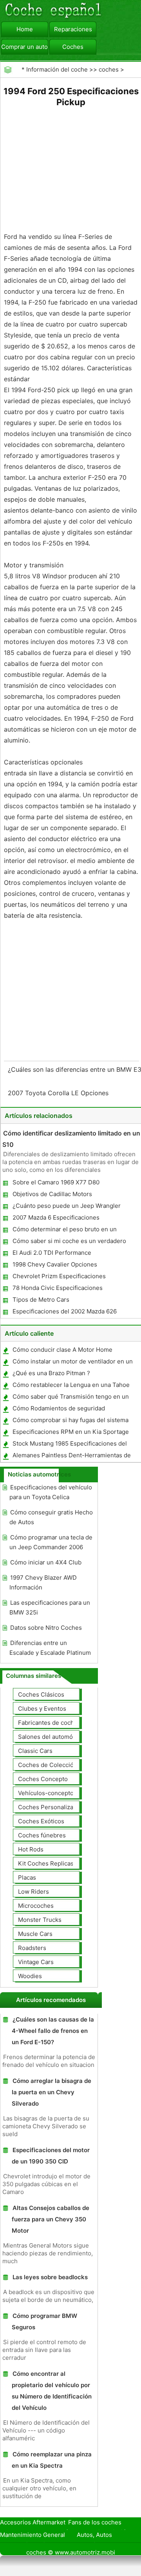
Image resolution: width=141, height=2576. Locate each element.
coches (109, 69)
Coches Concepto (43, 1779)
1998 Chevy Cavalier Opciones (55, 1264)
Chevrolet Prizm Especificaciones (59, 1276)
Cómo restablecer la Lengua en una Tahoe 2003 (71, 1386)
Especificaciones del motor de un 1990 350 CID (51, 2156)
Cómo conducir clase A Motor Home (62, 1350)
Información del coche (57, 69)
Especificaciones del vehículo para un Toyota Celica (51, 1492)
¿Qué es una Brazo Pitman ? (51, 1373)
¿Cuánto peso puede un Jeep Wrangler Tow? (66, 1207)
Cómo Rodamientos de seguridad (59, 1408)
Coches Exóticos (41, 1821)
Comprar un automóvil (25, 47)
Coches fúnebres (42, 1835)
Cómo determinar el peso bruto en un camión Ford (64, 1231)
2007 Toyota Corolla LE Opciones (59, 1093)
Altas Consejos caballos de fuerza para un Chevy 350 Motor (51, 2219)
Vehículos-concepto (46, 1793)
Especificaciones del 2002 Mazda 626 (65, 1311)
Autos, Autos (94, 2535)
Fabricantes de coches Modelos (62, 1723)
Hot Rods (31, 1849)
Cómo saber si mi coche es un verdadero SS (69, 1242)
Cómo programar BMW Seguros (44, 2321)
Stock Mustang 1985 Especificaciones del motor (69, 1445)
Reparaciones (73, 29)
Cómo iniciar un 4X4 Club (46, 1562)
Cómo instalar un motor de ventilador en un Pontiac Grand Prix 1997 (72, 1363)
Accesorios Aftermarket (33, 2522)
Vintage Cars (36, 1962)
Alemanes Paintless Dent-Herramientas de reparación (71, 1457)
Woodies (30, 1976)
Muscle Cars (35, 1934)
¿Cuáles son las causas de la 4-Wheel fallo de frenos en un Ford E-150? (53, 2031)
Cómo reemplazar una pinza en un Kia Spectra (52, 2460)
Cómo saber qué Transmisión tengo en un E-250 (70, 1398)
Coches (73, 47)
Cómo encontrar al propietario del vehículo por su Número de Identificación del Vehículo (52, 2391)
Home (25, 29)
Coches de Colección (48, 1765)
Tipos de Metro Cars (41, 1300)
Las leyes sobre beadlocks (50, 2277)
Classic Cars (35, 1751)
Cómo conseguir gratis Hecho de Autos (51, 1517)
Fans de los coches (95, 2522)
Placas (27, 1877)
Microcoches (36, 1906)
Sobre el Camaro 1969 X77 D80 (56, 1182)
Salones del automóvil (49, 1737)
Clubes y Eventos (42, 1709)
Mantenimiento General (33, 2535)
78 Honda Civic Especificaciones (58, 1288)
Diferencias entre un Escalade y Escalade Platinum (50, 1648)
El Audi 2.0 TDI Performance (52, 1253)
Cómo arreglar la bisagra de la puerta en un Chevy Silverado (52, 2092)
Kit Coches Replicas (46, 1863)
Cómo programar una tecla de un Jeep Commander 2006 (51, 1542)
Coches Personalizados (51, 1807)
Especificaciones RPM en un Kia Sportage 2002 (70, 1433)
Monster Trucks (40, 1920)
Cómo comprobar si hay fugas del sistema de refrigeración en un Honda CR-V (70, 1422)
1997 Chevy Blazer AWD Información (43, 1582)
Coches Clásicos (41, 1694)
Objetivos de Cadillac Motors (52, 1194)
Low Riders (33, 1892)
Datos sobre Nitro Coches (46, 1628)
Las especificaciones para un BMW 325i (50, 1607)
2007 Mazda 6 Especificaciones (56, 1217)
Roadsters (32, 1948)
